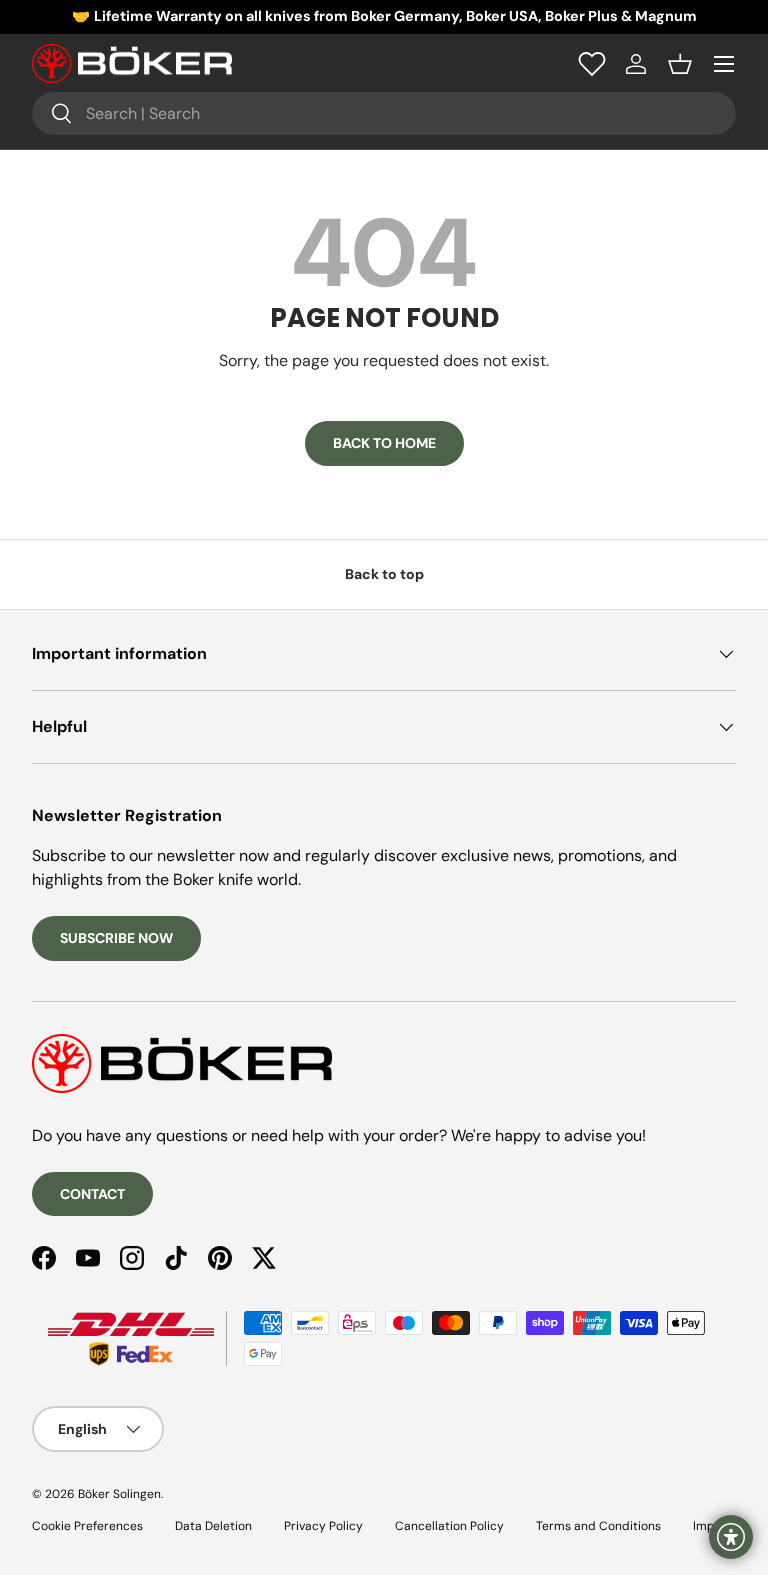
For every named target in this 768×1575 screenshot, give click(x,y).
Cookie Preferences (87, 1526)
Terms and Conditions (598, 1526)
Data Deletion (213, 1526)
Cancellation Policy (449, 1526)
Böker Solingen (119, 1494)
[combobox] (384, 113)
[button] (680, 64)
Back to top (384, 574)
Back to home (384, 443)
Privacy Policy (323, 1526)
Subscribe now (116, 938)
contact (92, 1194)
